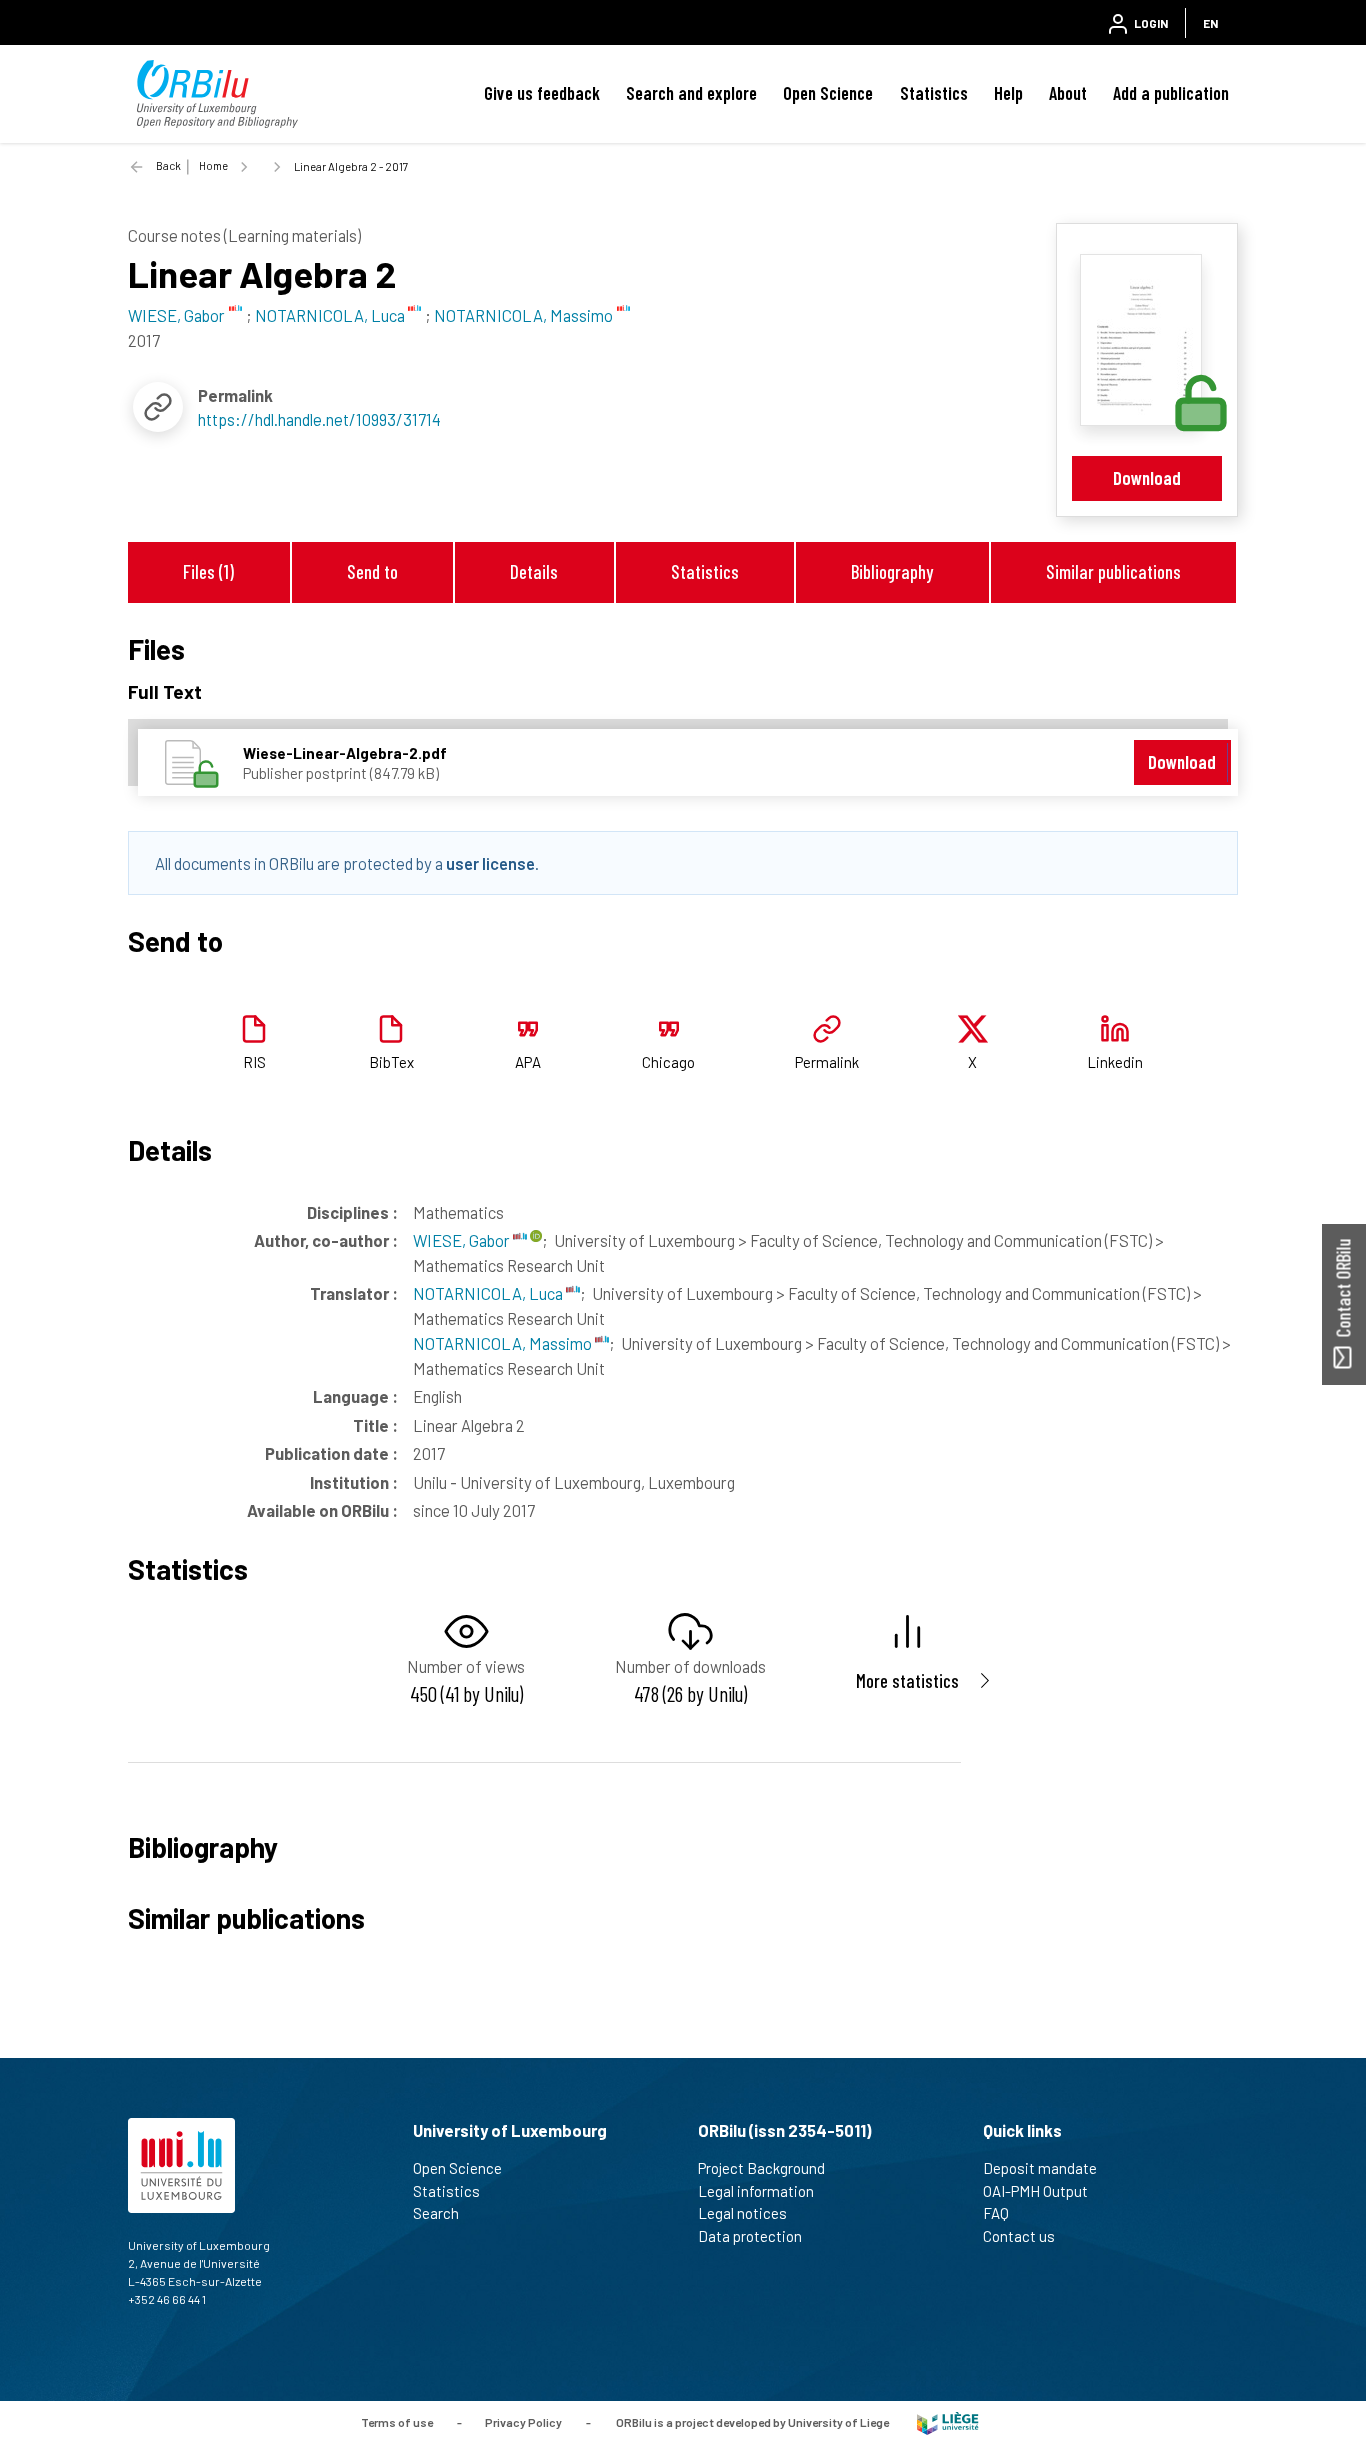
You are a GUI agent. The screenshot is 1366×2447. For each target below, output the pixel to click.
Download (1147, 477)
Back (168, 165)
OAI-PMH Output (1035, 2191)
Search (436, 2213)
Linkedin (1115, 1062)
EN (1210, 23)
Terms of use (397, 2422)
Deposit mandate (1040, 2168)
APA (528, 1062)
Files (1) (208, 571)
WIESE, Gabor (463, 1240)
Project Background (761, 2168)
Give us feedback (542, 93)
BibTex (391, 1062)
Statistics (934, 93)
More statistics (907, 1680)
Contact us (1019, 2236)
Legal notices (742, 2213)
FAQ (996, 2213)
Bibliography (892, 571)
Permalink (827, 1062)
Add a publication (1171, 93)
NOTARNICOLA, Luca (489, 1293)
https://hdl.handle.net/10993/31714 (319, 419)
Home (213, 165)
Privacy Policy (523, 2422)
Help (1008, 93)
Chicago (668, 1062)
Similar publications (1113, 571)
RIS (254, 1062)
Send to (372, 571)
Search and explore (691, 93)
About (1068, 93)
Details (534, 571)
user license (490, 863)
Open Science (828, 93)
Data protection (750, 2236)
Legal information (756, 2191)
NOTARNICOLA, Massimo (504, 1343)
